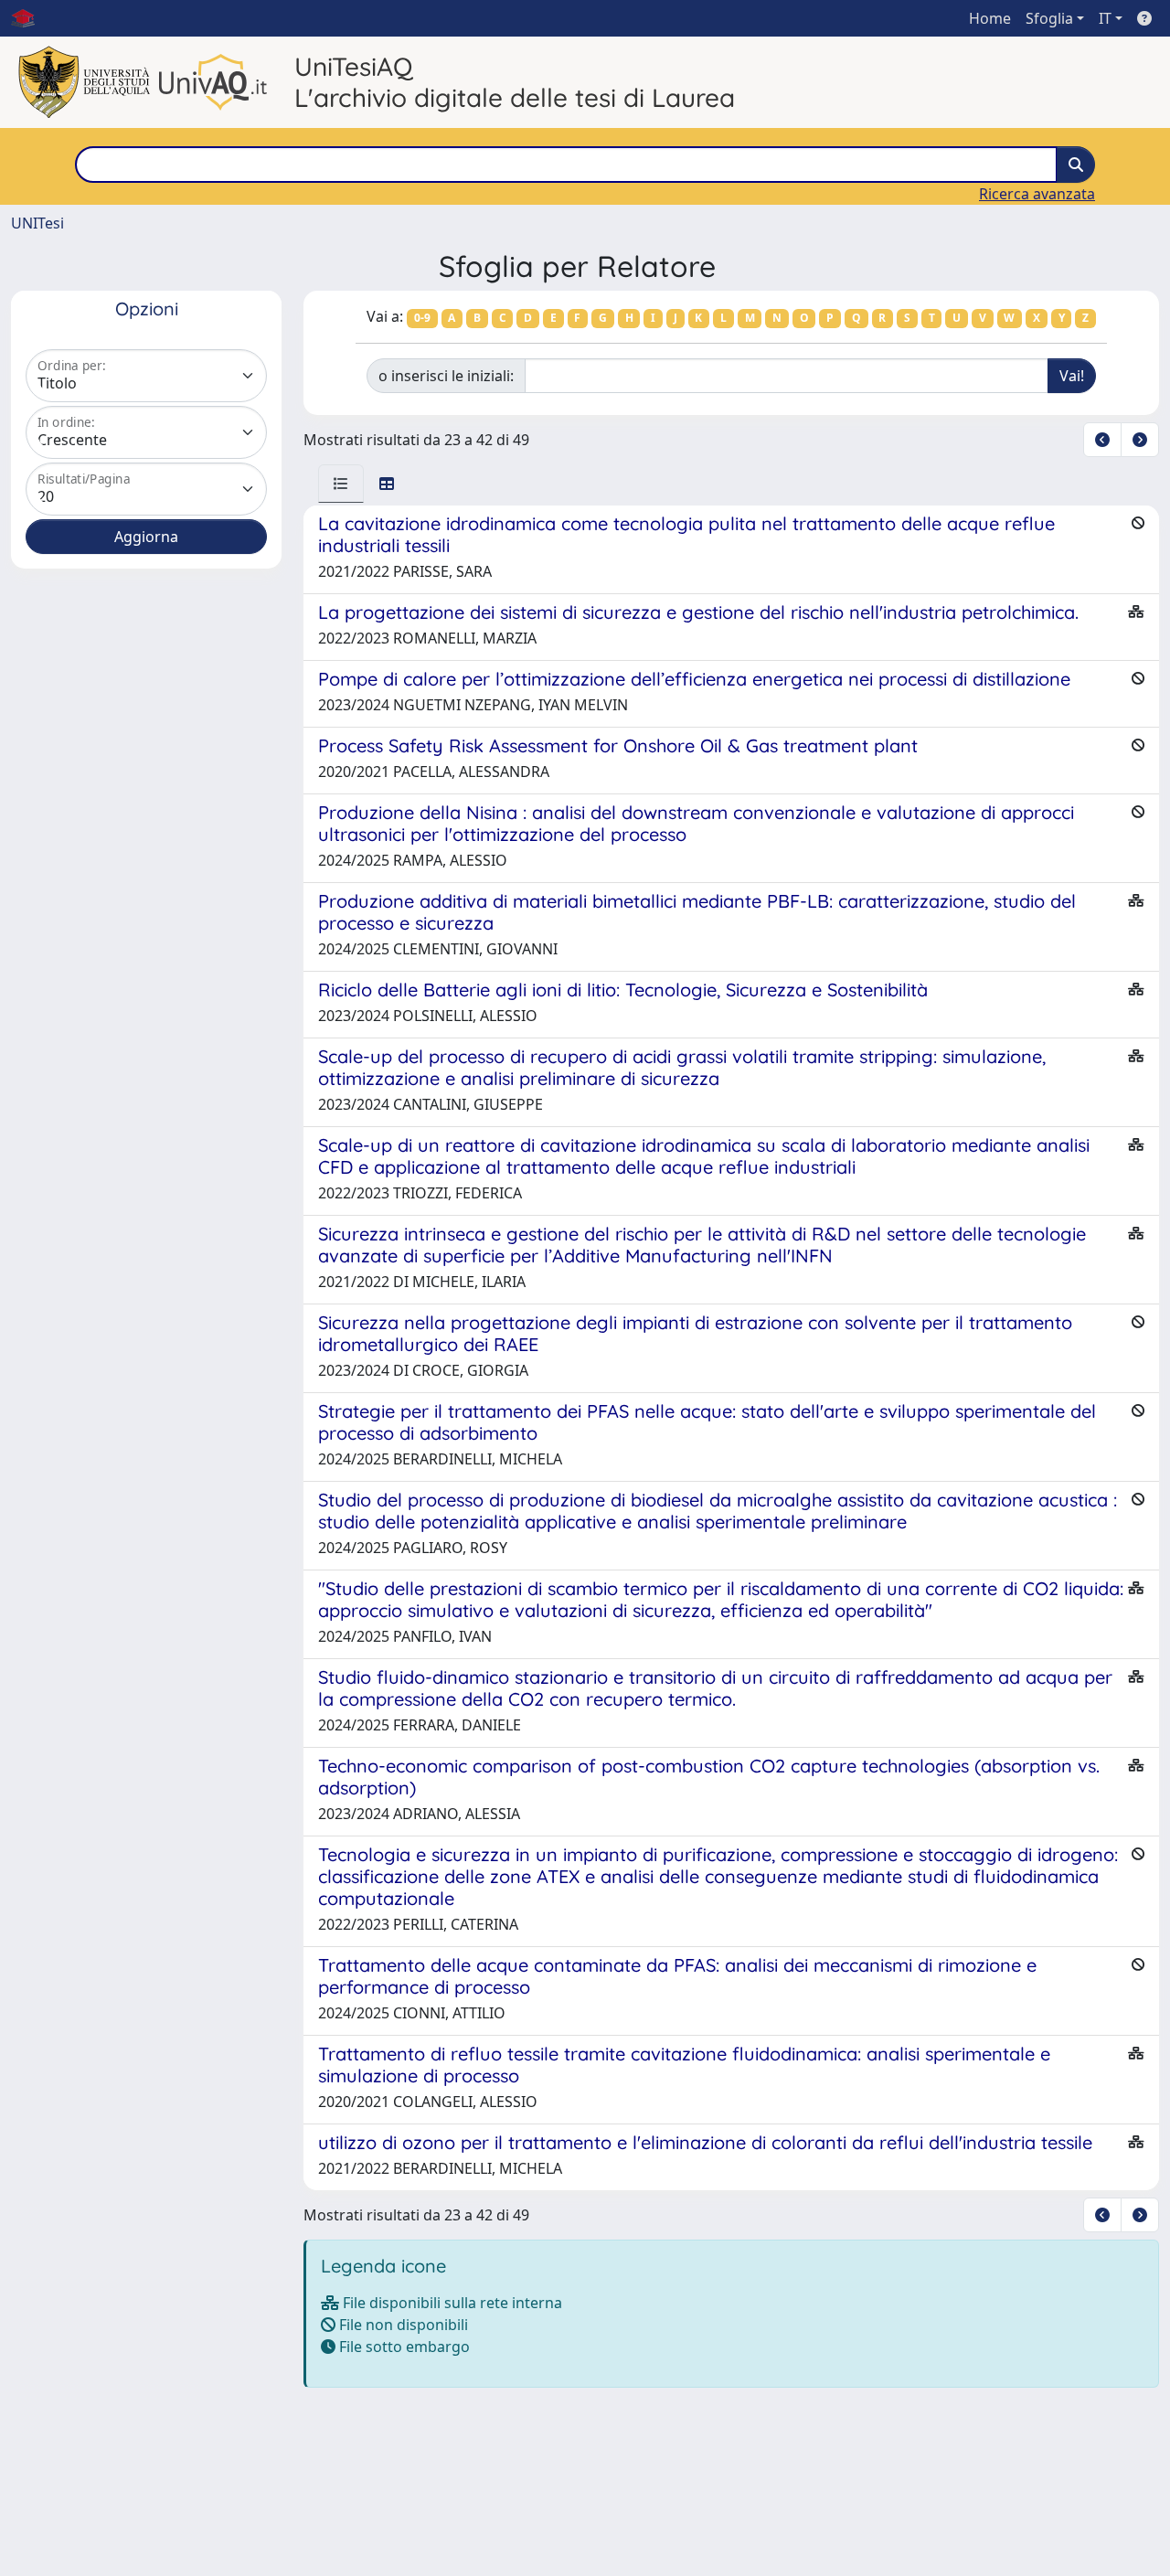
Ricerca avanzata (1037, 194)
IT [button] (1105, 18)
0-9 (422, 318)
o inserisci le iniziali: (446, 376)
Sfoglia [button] (1049, 18)
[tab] (341, 484)
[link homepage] (30, 18)
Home (990, 18)
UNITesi (37, 223)
